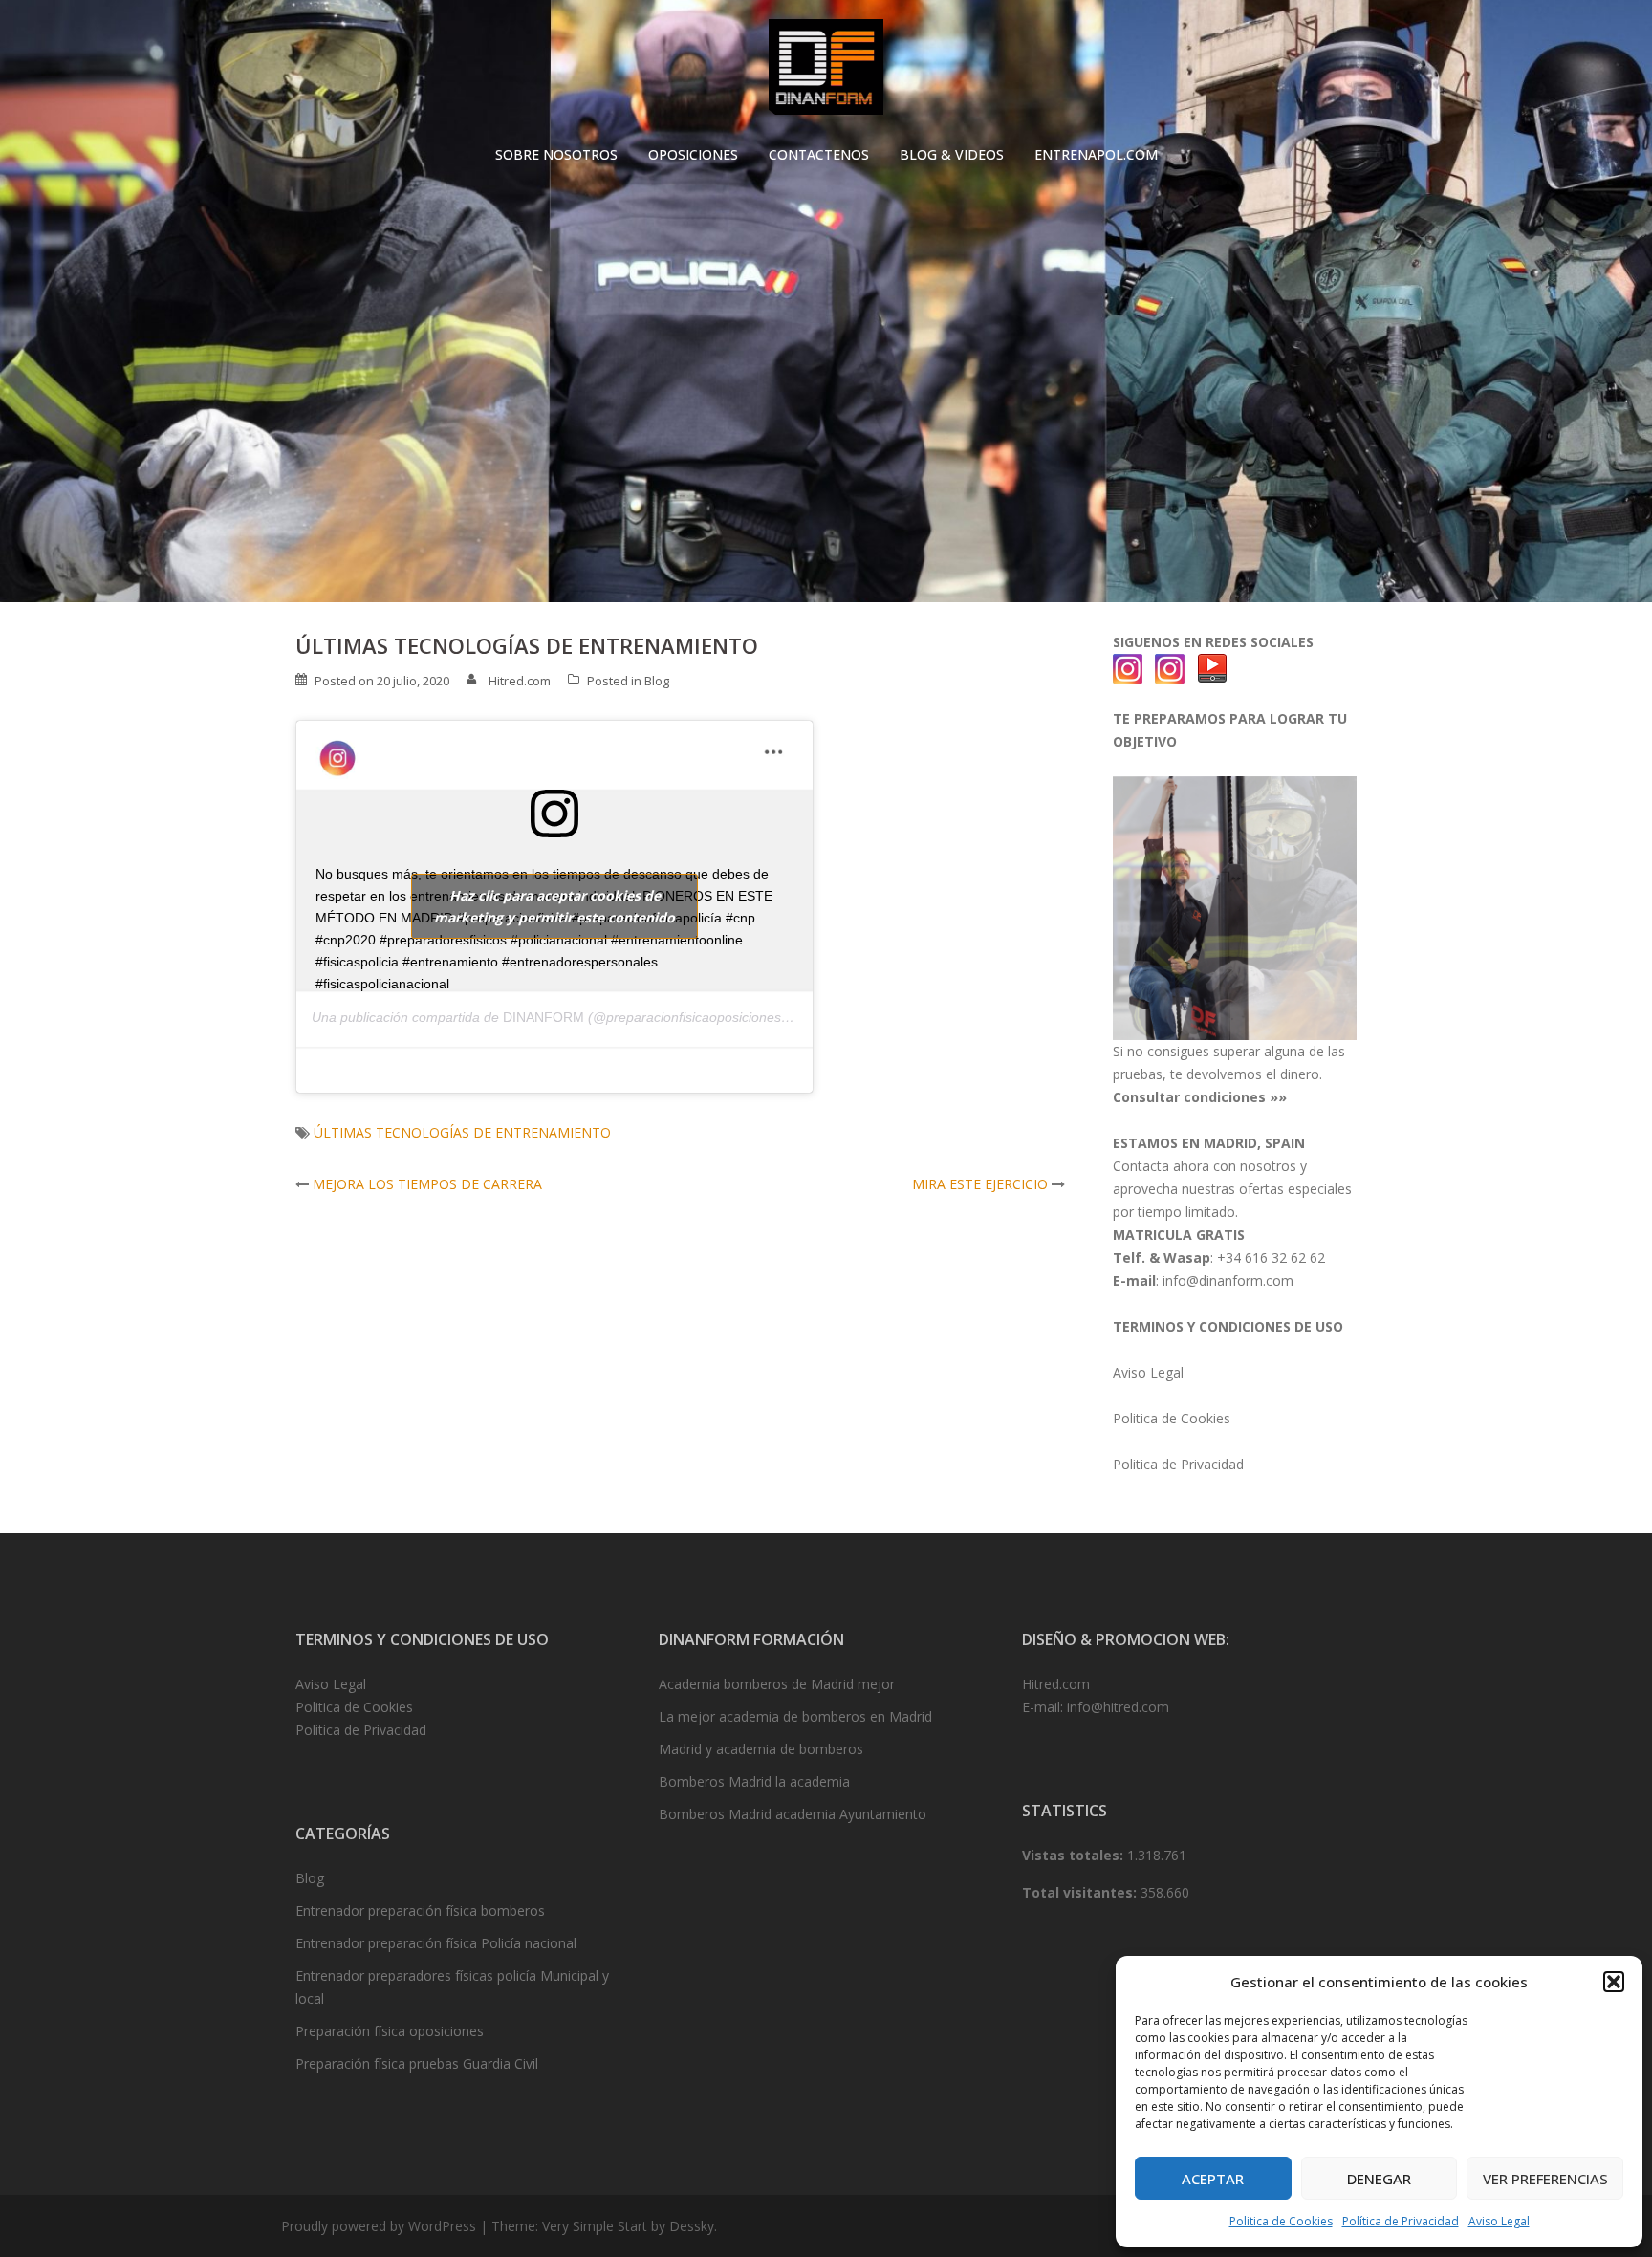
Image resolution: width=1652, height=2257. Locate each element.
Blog (657, 681)
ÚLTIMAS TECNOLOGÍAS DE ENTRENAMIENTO (462, 1132)
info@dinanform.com (1228, 1280)
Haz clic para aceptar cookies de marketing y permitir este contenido (554, 906)
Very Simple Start (595, 2226)
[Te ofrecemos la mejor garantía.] (1235, 907)
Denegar (1379, 2179)
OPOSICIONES (693, 154)
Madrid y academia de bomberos (761, 1749)
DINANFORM (543, 1017)
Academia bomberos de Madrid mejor (777, 1684)
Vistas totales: (1075, 1855)
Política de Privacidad (1401, 2221)
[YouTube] (1212, 668)
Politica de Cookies (1281, 2221)
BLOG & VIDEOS (952, 154)
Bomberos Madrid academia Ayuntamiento (793, 1814)
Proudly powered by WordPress (379, 2226)
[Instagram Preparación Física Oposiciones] (1128, 668)
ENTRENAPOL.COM (1096, 154)
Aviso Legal (1499, 2221)
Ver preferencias (1545, 2179)
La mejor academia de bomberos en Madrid (795, 1716)
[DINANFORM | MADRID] (826, 72)
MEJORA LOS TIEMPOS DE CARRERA (427, 1184)
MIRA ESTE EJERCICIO (980, 1184)
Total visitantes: (1081, 1892)
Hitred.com (520, 681)
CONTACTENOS (819, 154)
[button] (1614, 1982)
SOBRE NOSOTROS (556, 154)
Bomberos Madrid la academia (754, 1781)
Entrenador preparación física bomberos (420, 1910)
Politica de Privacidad (1178, 1464)
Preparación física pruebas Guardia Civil (417, 2063)
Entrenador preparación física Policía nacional (436, 1943)
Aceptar (1213, 2179)
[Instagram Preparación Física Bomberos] (1170, 668)
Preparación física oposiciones (390, 2031)
